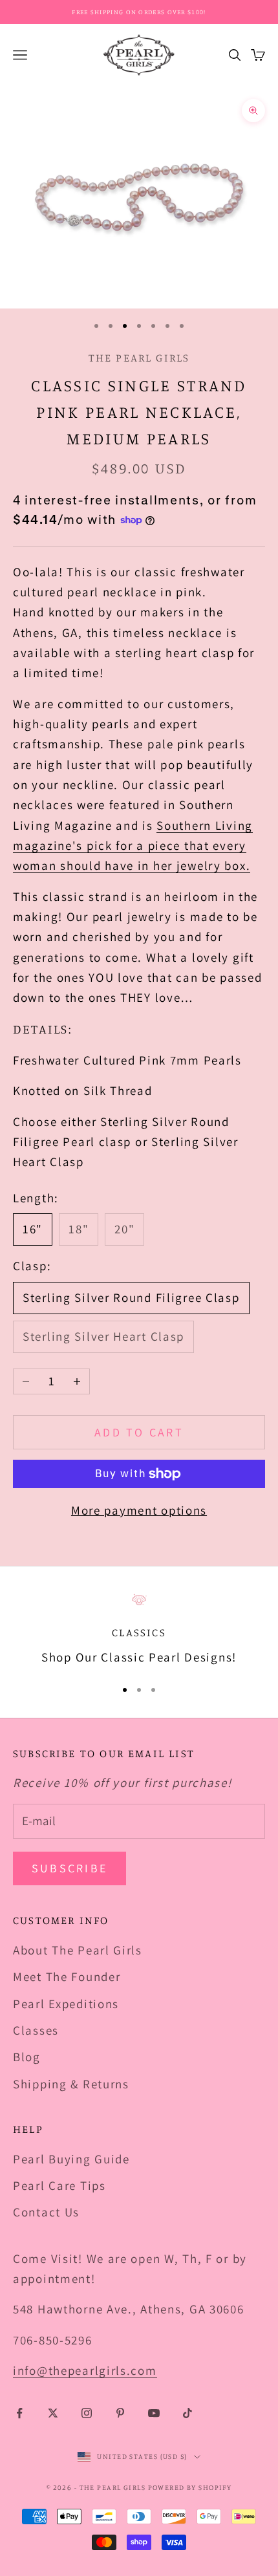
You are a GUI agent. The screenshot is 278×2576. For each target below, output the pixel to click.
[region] (139, 1630)
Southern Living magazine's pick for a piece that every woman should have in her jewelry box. (133, 846)
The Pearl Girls (139, 358)
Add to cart (139, 1432)
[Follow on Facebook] (19, 2413)
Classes (36, 2030)
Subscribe (69, 1868)
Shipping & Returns (71, 2084)
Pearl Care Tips (59, 2185)
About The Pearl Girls (78, 1950)
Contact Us (46, 2212)
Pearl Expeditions (66, 2004)
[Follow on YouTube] (154, 2413)
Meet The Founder (67, 1976)
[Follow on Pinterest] (120, 2413)
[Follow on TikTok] (187, 2413)
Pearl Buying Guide (71, 2159)
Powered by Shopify (190, 2487)
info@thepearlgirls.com (85, 2370)
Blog (27, 2057)
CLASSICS (139, 1632)
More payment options (139, 1510)
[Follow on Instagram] (87, 2413)
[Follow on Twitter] (53, 2413)
